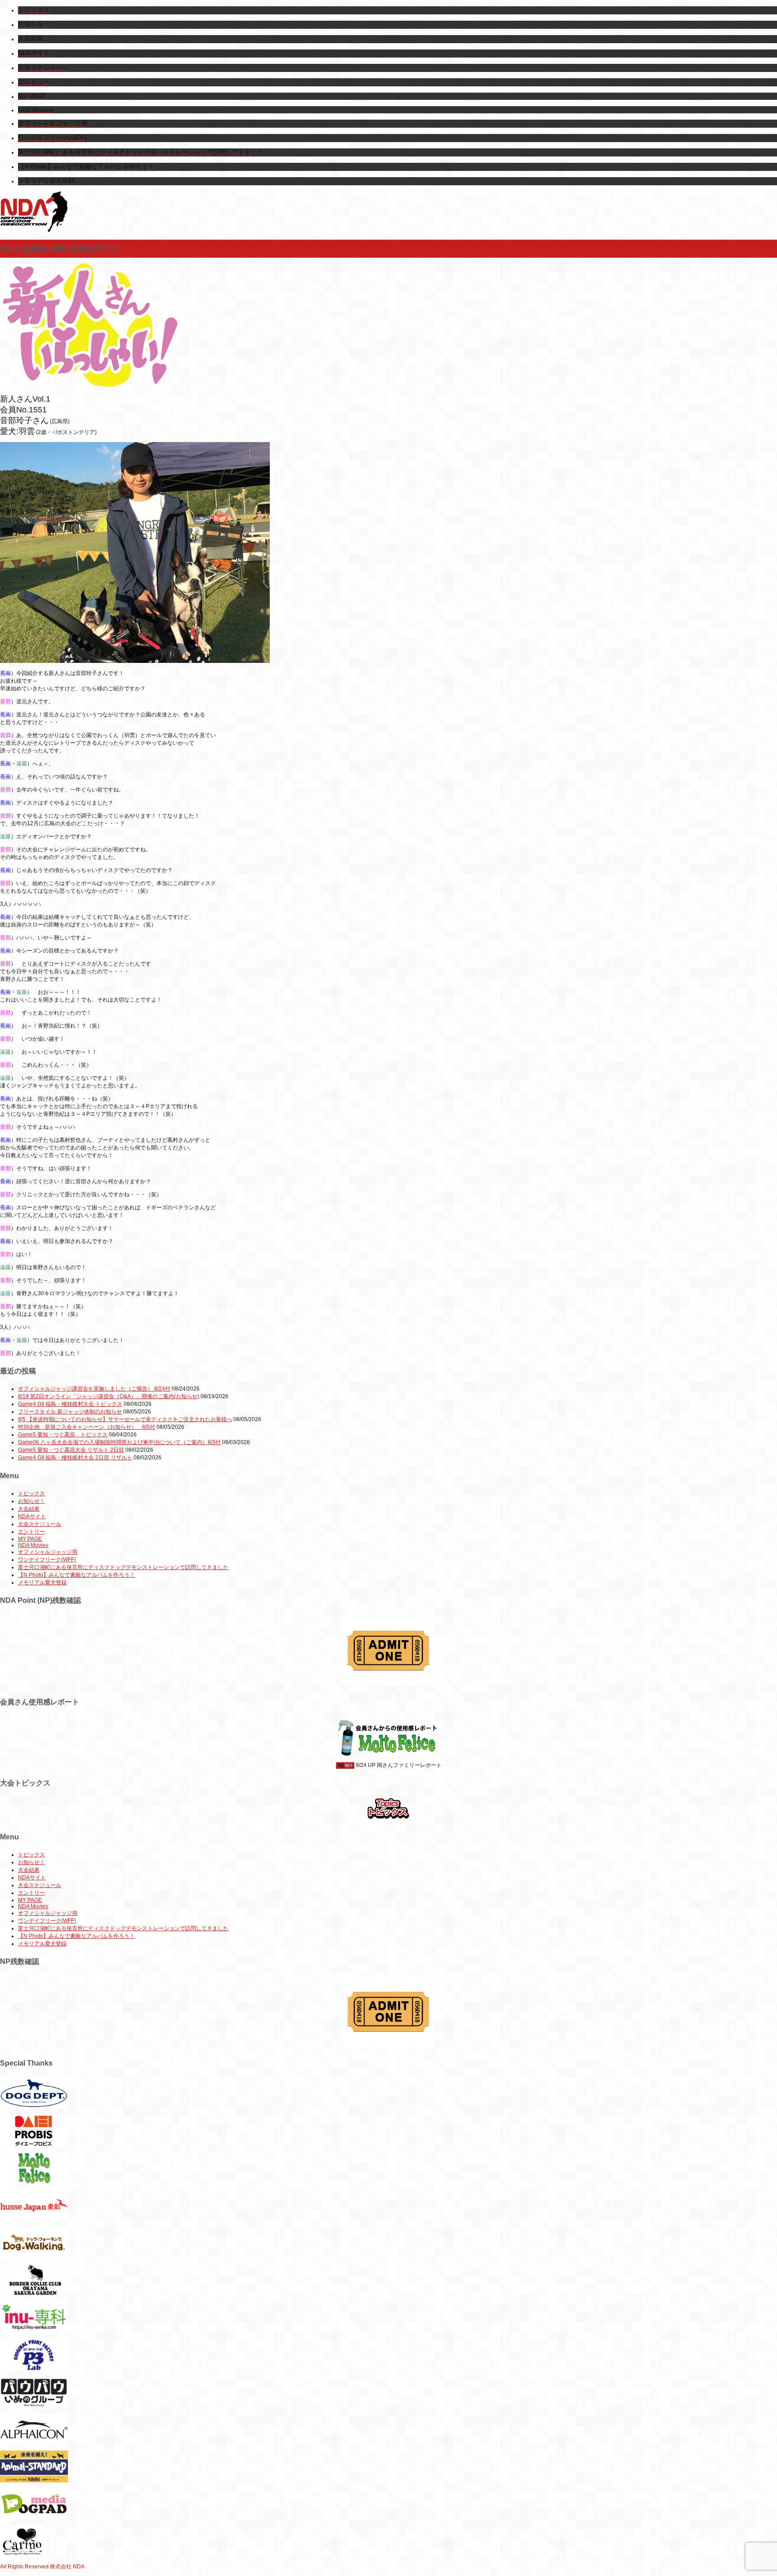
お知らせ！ (31, 1501)
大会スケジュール (40, 1524)
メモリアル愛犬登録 (42, 1583)
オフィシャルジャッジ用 (48, 1552)
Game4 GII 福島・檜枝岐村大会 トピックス (70, 1404)
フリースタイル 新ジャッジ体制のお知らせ (70, 1412)
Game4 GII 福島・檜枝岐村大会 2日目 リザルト (75, 1458)
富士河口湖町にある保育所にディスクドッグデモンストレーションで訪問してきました (123, 1567)
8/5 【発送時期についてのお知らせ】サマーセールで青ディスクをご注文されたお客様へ (125, 1419)
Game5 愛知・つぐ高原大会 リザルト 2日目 (71, 1450)
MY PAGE (30, 1539)
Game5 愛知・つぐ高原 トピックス (63, 1435)
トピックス (31, 1494)
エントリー (31, 1532)
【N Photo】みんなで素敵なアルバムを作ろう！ (76, 1575)
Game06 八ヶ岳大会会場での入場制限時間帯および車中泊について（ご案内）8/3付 (119, 1442)
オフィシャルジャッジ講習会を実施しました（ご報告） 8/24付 (94, 1389)
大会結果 (29, 1509)
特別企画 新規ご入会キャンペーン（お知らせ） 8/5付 (87, 1427)
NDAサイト (32, 1516)
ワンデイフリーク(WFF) (47, 1560)
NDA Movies (33, 1545)
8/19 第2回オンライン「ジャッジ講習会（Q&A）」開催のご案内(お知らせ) (109, 1396)
